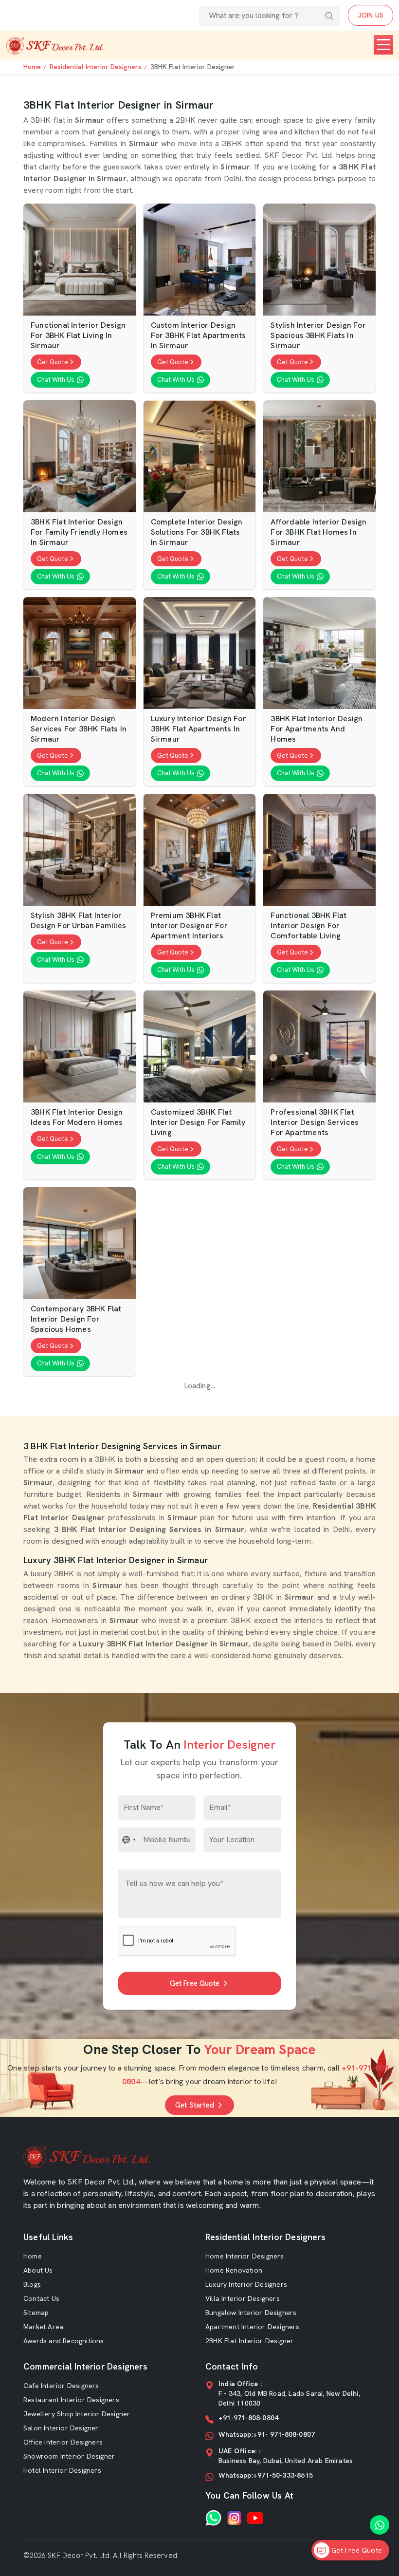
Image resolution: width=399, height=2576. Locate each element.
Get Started (195, 2105)
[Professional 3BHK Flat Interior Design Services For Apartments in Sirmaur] (319, 1047)
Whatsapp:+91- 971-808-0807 (267, 2434)
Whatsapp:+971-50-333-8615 (266, 2475)
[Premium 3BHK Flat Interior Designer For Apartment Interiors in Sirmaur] (200, 850)
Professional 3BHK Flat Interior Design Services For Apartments (315, 1122)
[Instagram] (234, 2518)
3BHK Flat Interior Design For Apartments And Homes (317, 729)
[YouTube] (255, 2518)
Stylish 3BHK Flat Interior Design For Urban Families (78, 921)
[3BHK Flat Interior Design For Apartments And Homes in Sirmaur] (319, 653)
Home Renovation (234, 2270)
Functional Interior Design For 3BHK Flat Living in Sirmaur (78, 336)
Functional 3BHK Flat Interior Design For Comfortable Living (308, 926)
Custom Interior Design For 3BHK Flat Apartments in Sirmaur (199, 336)
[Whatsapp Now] (380, 2525)
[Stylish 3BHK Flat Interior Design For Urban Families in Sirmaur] (80, 850)
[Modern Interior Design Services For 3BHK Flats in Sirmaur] (80, 653)
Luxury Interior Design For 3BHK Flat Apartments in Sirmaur (199, 729)
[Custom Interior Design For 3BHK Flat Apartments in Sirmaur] (200, 260)
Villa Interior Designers (243, 2298)
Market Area (43, 2327)
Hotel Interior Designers (62, 2470)
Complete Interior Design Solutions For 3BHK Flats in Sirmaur (197, 532)
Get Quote (53, 362)
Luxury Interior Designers (246, 2284)
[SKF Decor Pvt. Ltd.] (55, 46)
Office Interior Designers (63, 2442)
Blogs (32, 2284)
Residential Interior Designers (96, 67)
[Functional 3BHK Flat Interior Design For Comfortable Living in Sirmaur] (319, 850)
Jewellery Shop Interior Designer (77, 2414)
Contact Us (41, 2298)
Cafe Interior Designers (61, 2386)
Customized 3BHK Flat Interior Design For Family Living (198, 1122)
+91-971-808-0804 (248, 2418)
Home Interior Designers (245, 2256)
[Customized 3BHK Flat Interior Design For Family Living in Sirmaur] (200, 1047)
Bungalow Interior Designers (251, 2313)
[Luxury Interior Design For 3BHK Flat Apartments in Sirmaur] (200, 653)
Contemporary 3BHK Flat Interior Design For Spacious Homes (76, 1319)
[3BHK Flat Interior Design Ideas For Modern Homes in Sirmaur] (80, 1047)
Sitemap (36, 2313)
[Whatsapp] (213, 2518)
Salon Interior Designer (61, 2428)
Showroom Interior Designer (69, 2456)
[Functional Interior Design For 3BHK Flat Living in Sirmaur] (80, 260)
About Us (38, 2270)
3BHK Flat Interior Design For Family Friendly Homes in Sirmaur (79, 532)
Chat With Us (56, 380)
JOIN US (371, 15)
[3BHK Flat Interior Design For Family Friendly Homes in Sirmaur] (80, 457)
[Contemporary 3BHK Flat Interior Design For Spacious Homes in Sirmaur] (80, 1243)
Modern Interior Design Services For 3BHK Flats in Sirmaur (79, 729)
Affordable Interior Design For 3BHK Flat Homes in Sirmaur (318, 532)
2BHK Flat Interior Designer (249, 2341)
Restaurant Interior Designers (71, 2400)
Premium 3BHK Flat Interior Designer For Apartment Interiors (189, 926)
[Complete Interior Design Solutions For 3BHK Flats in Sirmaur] (200, 457)
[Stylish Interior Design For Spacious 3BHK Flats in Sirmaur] (319, 260)
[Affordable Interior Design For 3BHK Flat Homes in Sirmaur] (319, 457)
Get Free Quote (195, 1983)
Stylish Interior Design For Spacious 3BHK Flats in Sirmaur (318, 336)
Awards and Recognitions (64, 2341)
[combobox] (129, 1840)
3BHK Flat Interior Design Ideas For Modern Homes (77, 1117)
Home (32, 67)
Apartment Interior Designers (253, 2327)
